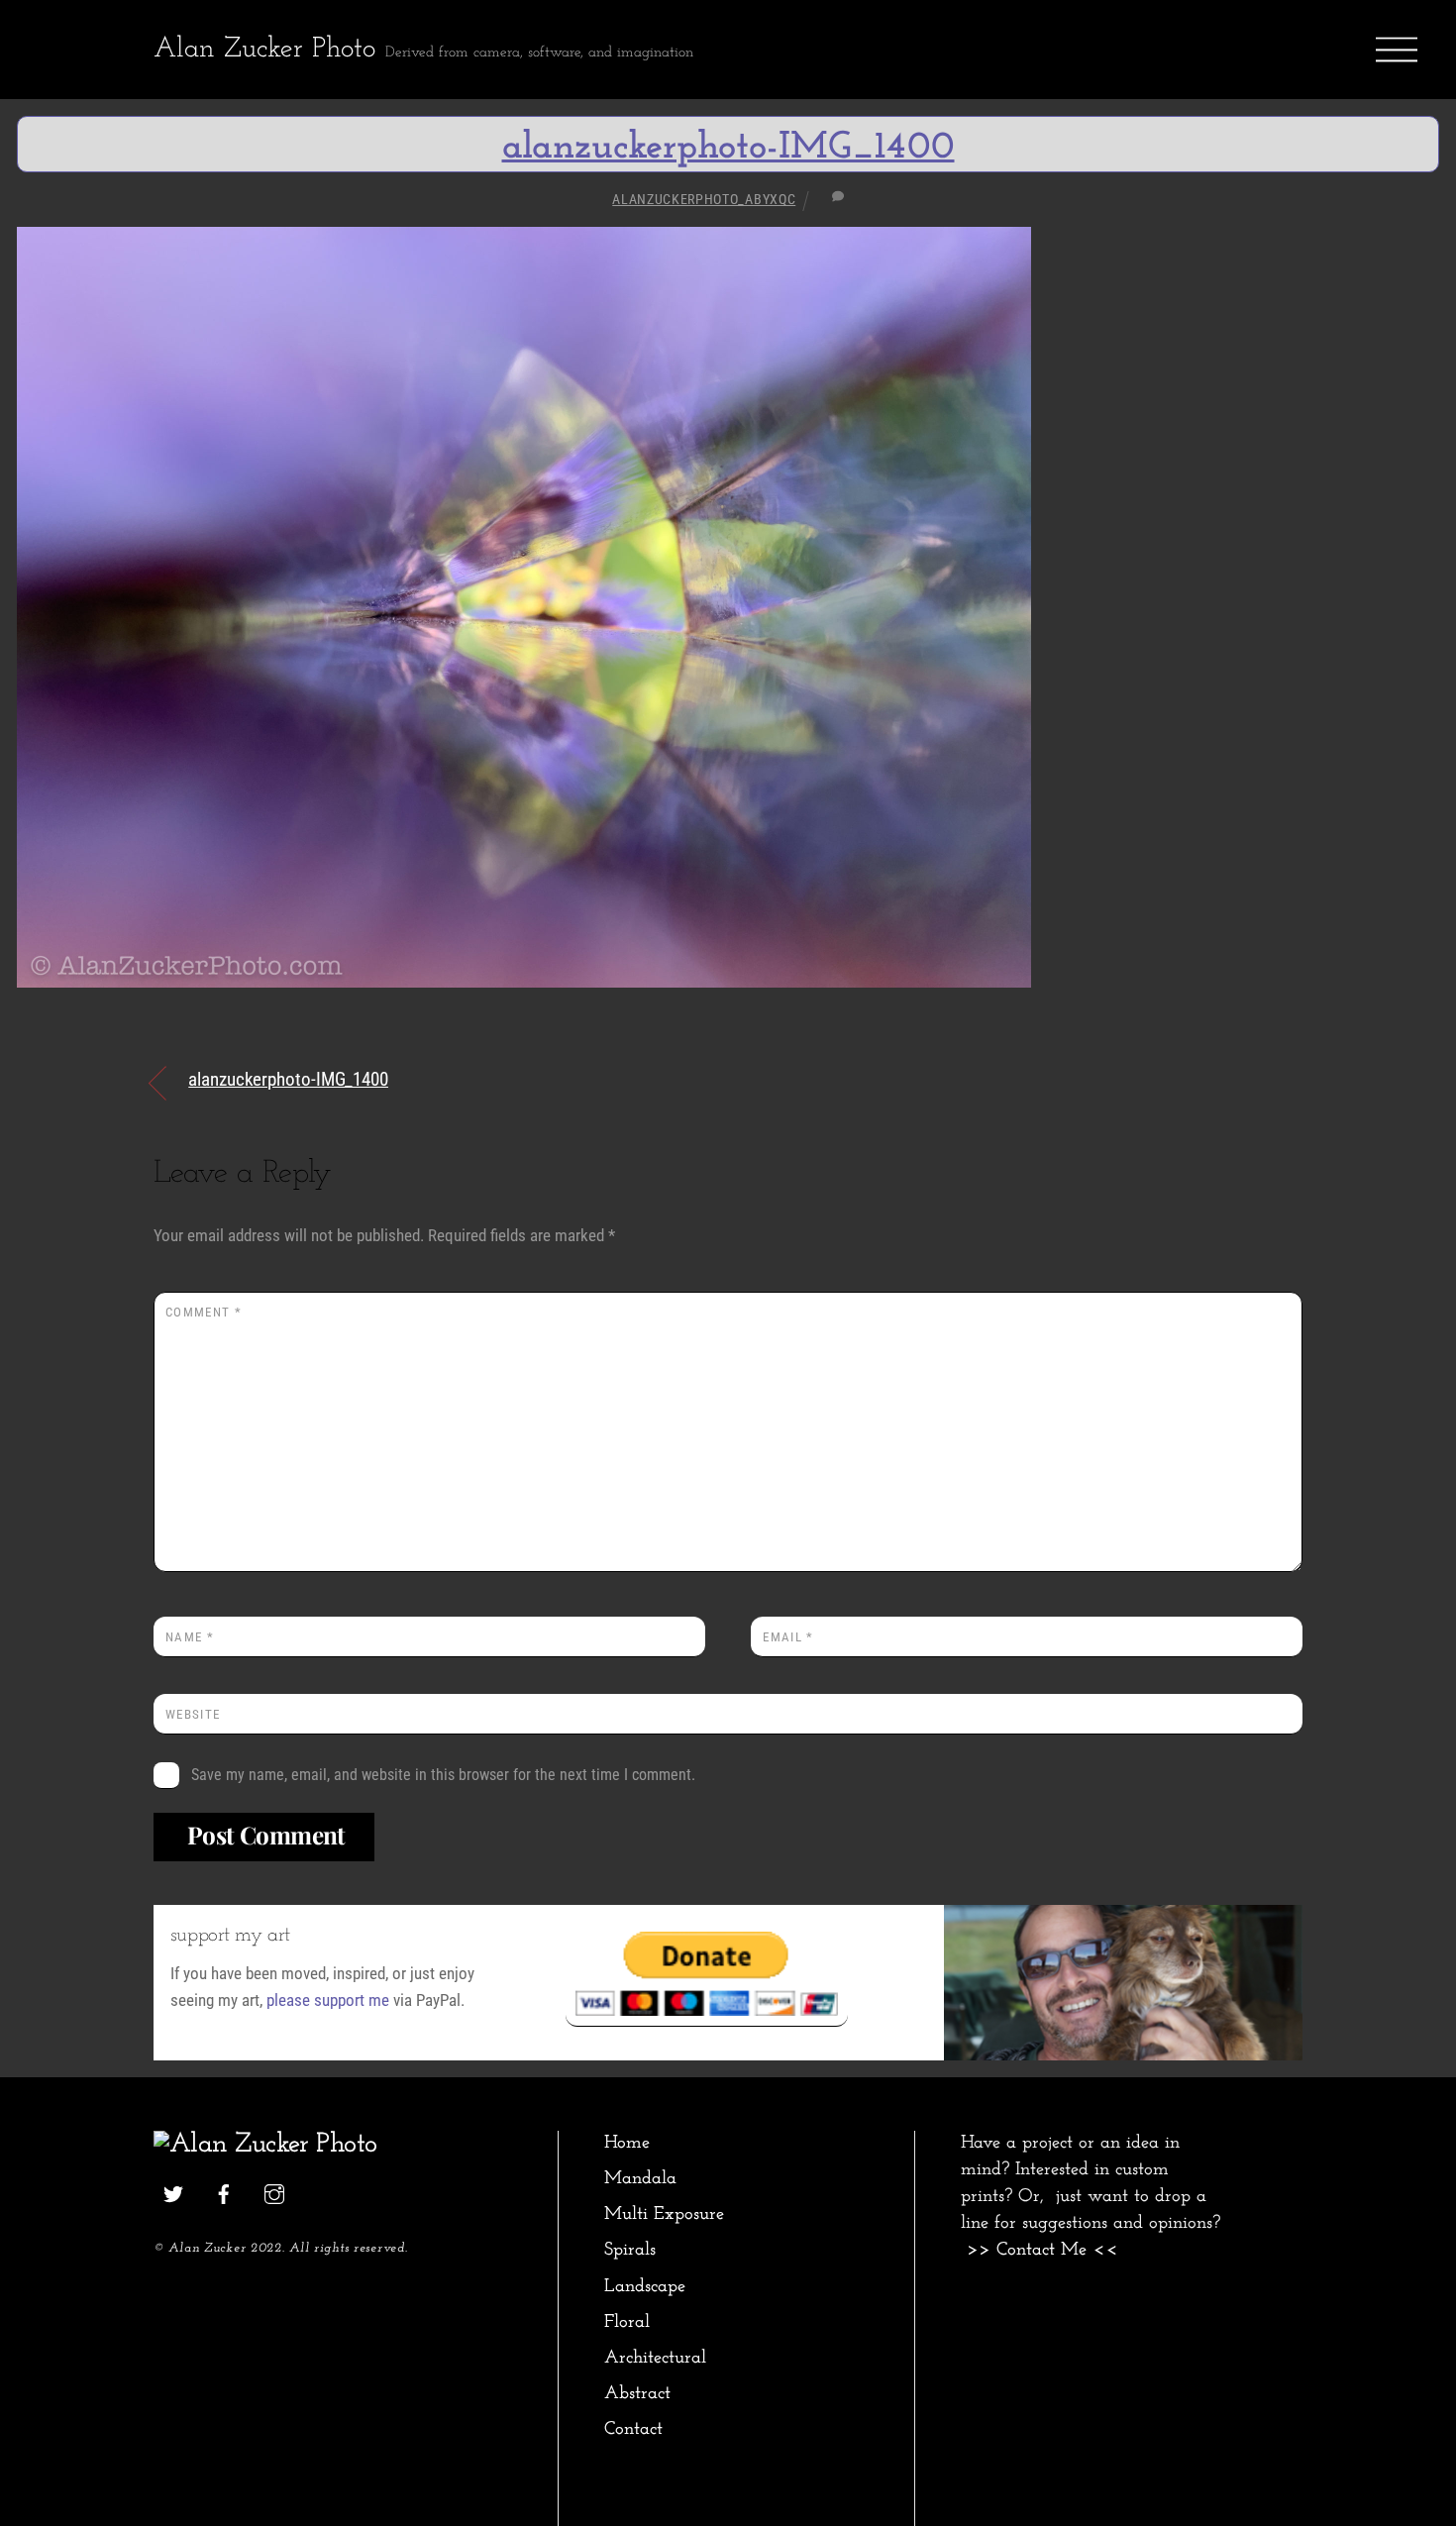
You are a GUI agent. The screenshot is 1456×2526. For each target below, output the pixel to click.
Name (190, 1637)
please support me (328, 2000)
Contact (633, 2429)
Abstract (637, 2394)
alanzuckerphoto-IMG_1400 (728, 148)
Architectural (655, 2358)
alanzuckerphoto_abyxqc (704, 199)
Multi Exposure (664, 2214)
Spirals (630, 2250)
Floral (627, 2322)
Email (788, 1637)
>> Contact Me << (1042, 2250)
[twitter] (173, 2193)
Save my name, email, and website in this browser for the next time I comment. (443, 1775)
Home (627, 2143)
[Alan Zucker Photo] (265, 2145)
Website (193, 1714)
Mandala (640, 2179)
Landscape (645, 2287)
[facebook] (224, 2193)
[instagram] (274, 2193)
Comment (204, 1312)
